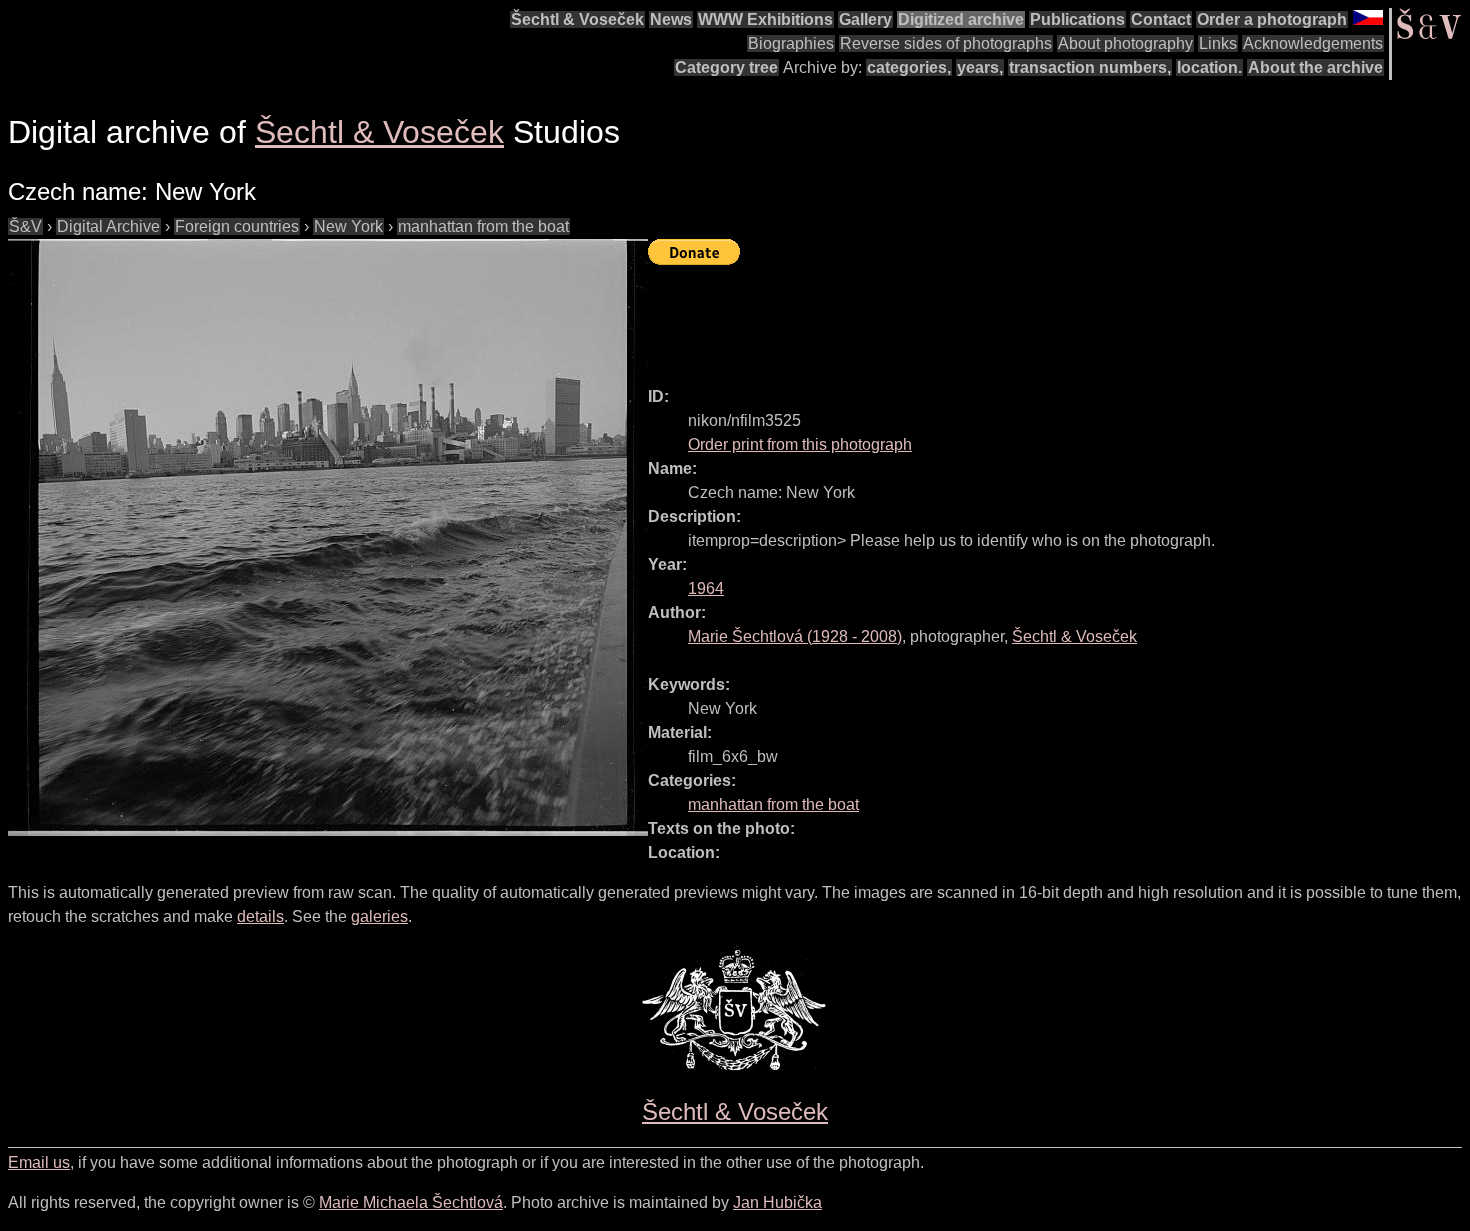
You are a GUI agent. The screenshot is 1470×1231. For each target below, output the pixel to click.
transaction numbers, (1090, 67)
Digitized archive (961, 19)
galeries (379, 916)
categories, (909, 67)
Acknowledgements (1313, 43)
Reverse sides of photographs (946, 43)
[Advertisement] (1012, 317)
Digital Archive (108, 226)
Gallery (865, 19)
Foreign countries (237, 226)
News (671, 19)
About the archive (1315, 67)
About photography (1125, 43)
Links (1218, 43)
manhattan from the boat (483, 226)
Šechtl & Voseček (577, 19)
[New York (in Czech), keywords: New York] (328, 537)
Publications (1077, 19)
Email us (39, 1162)
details (260, 916)
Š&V (25, 226)
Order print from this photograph (800, 444)
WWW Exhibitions (765, 19)
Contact (1161, 19)
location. (1209, 67)
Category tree (726, 67)
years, (980, 67)
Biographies (791, 43)
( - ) (795, 636)
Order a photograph (1272, 19)
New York (348, 226)
